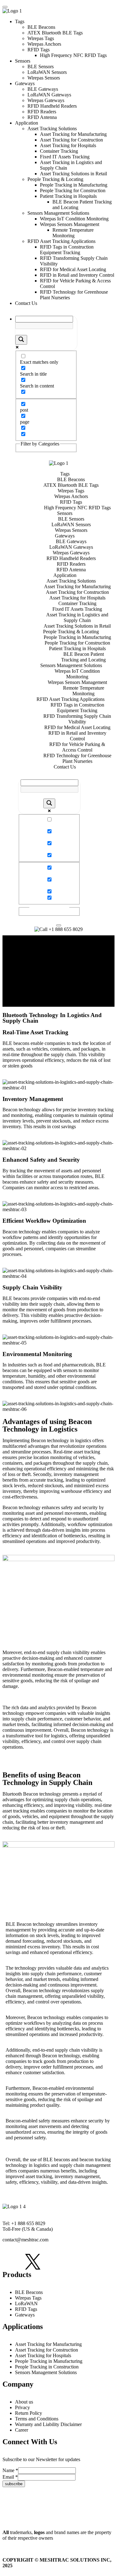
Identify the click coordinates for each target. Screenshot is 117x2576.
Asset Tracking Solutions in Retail (73, 174)
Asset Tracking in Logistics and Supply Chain (77, 617)
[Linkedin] (55, 2262)
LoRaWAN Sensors (47, 72)
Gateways (25, 83)
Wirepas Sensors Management (70, 224)
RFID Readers (42, 112)
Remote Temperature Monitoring (73, 233)
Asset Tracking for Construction (71, 140)
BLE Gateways (43, 89)
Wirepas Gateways (46, 100)
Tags (20, 21)
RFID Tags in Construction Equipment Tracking (67, 250)
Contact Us (26, 303)
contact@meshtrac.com (25, 2240)
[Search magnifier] (21, 340)
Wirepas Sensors (44, 78)
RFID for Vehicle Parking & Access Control (77, 747)
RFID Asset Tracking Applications (62, 241)
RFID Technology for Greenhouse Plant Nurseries (77, 758)
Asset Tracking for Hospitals (68, 145)
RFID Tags (39, 50)
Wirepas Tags (41, 38)
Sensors (23, 61)
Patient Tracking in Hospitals (68, 196)
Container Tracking (59, 151)
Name (10, 2470)
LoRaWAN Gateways (49, 95)
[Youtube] (100, 2262)
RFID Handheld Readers (52, 106)
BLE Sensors (41, 67)
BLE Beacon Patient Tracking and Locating (83, 657)
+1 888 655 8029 (65, 929)
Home (21, 968)
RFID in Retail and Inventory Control (77, 275)
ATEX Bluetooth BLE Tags (55, 33)
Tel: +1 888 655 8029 (24, 2223)
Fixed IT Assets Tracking (65, 157)
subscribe (14, 2484)
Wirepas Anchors (44, 44)
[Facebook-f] (10, 2262)
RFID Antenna (42, 117)
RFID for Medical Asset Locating (73, 269)
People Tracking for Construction (73, 190)
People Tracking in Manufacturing (74, 185)
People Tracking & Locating (55, 179)
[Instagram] (77, 2262)
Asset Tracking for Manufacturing (73, 134)
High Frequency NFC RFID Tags (73, 55)
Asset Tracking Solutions (52, 129)
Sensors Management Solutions (58, 213)
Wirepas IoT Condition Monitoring (74, 219)
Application (27, 123)
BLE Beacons (41, 27)
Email (10, 2477)
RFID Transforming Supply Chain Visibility (77, 719)
